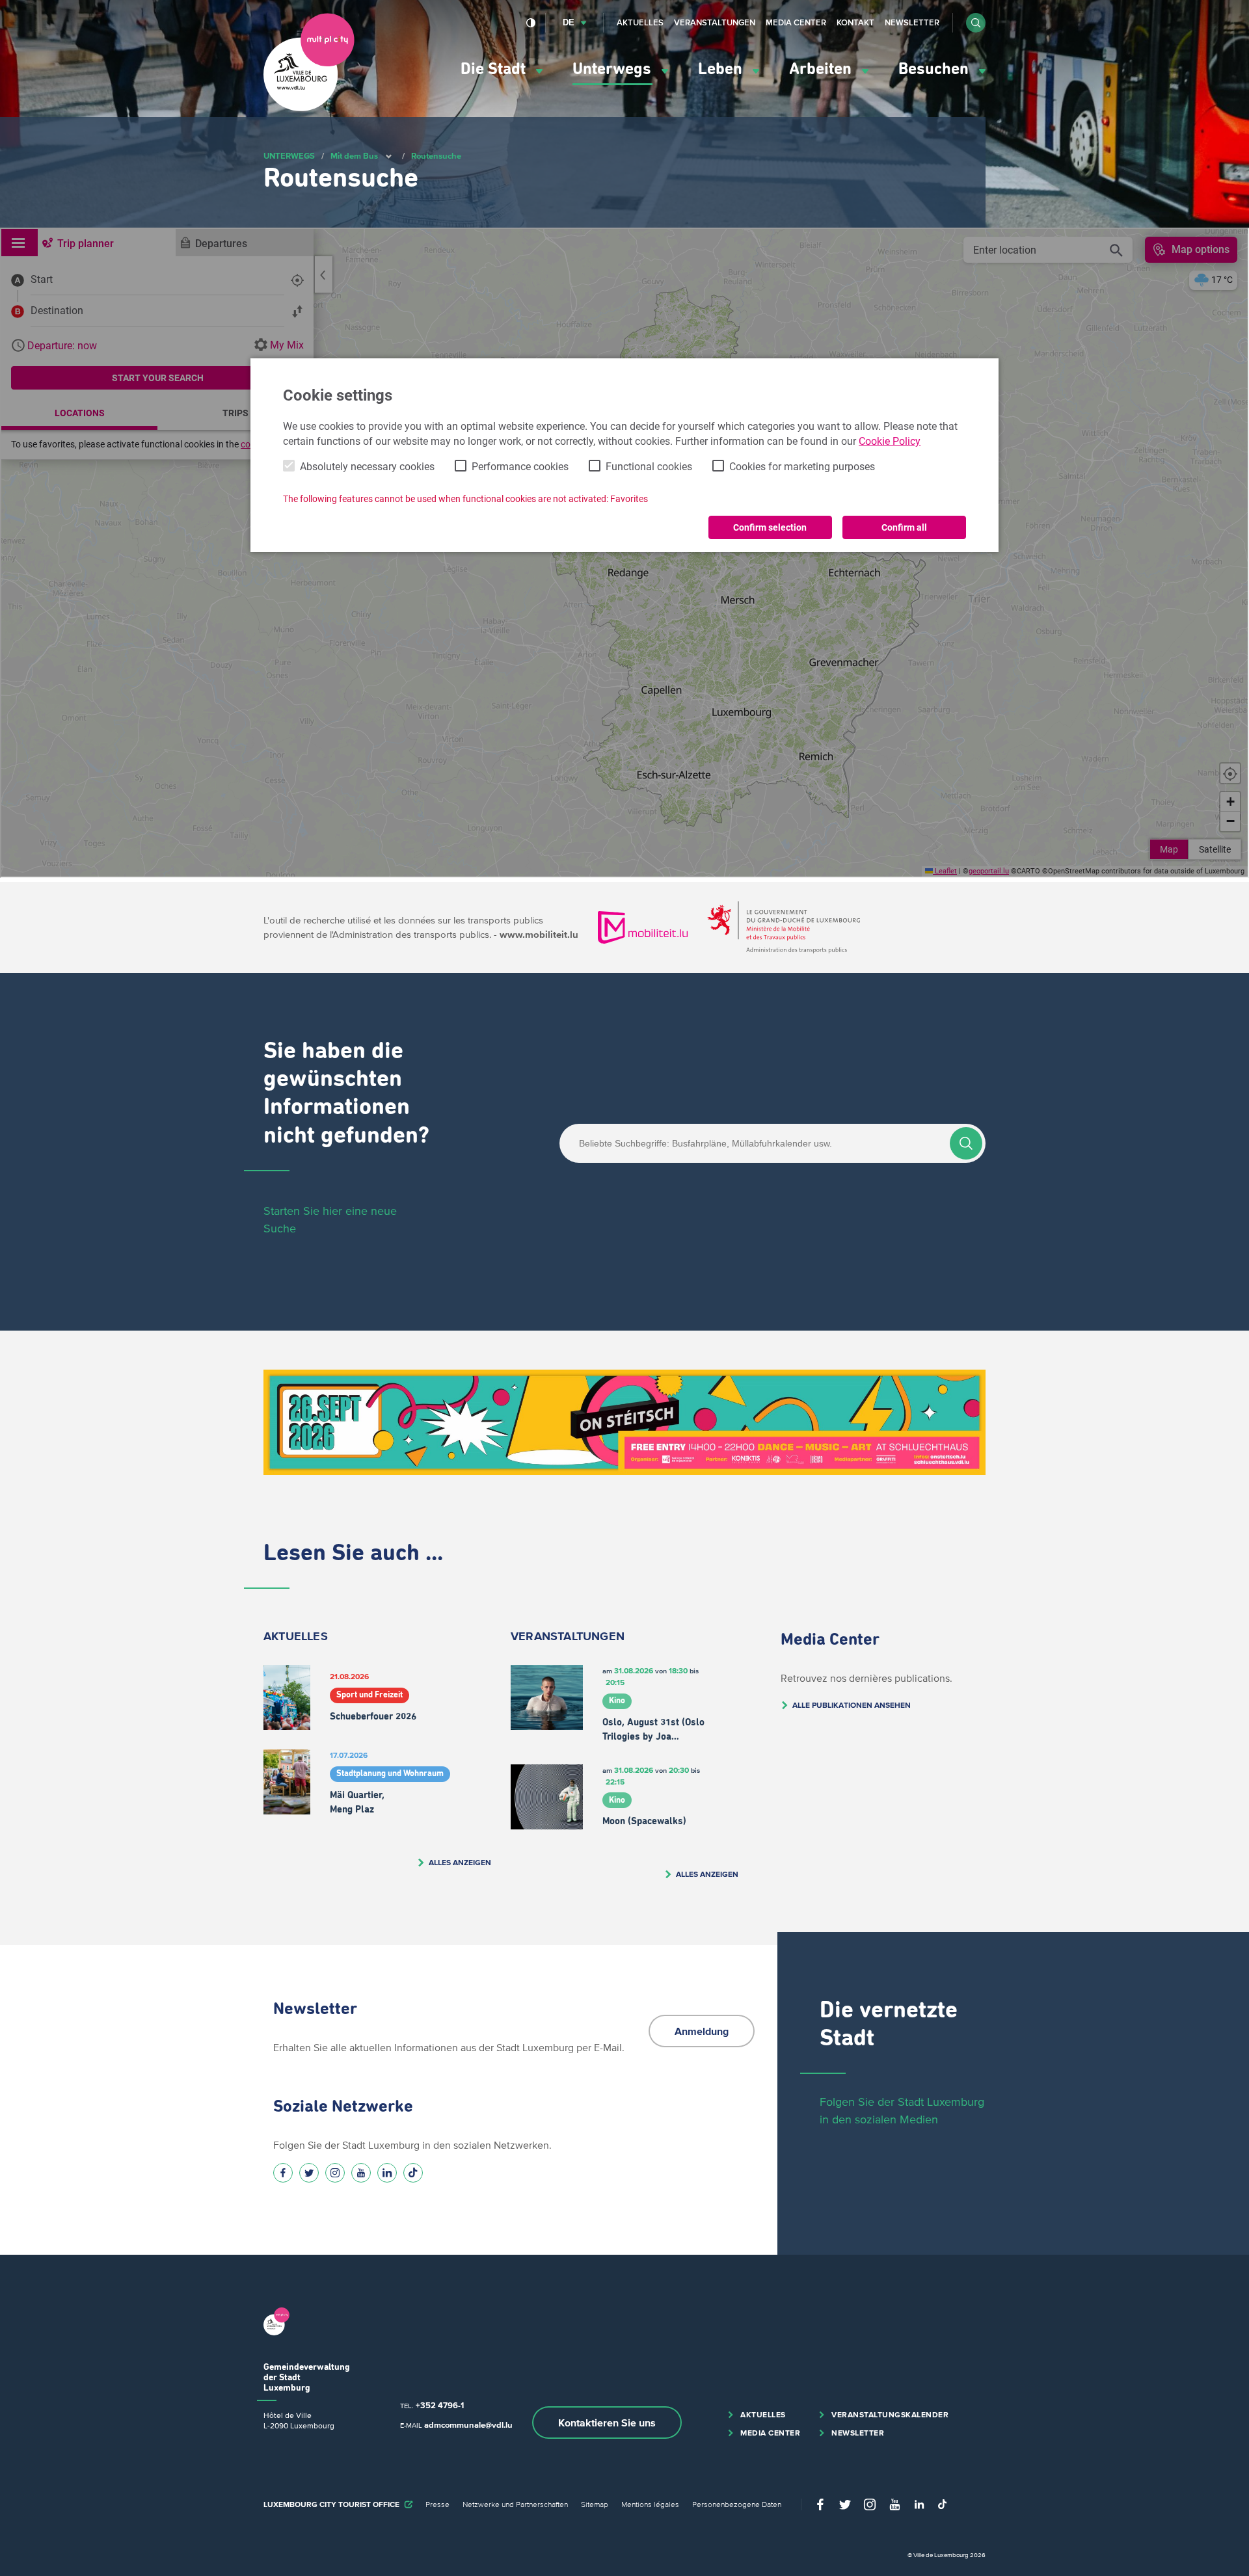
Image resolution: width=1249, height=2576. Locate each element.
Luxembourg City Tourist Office (331, 2504)
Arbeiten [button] (822, 69)
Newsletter (912, 22)
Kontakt (855, 22)
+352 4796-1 (440, 2405)
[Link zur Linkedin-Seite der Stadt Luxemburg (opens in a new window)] (387, 2173)
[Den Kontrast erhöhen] (531, 23)
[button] (976, 23)
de (569, 22)
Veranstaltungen (715, 22)
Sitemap (595, 2504)
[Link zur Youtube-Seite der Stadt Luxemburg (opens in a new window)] (361, 2173)
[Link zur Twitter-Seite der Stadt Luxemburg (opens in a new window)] (309, 2173)
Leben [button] (722, 69)
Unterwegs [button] (614, 69)
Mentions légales (650, 2504)
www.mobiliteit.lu (539, 934)
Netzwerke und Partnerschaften (515, 2504)
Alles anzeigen (460, 1862)
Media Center (796, 22)
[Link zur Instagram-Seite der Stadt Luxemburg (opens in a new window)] (335, 2173)
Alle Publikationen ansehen (852, 1705)
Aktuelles (640, 22)
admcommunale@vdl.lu (468, 2425)
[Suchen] (966, 1143)
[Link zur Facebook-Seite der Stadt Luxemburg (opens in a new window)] (283, 2173)
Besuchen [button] (935, 69)
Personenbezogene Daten (737, 2504)
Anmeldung (702, 2031)
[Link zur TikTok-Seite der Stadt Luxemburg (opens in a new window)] (413, 2173)
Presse (437, 2504)
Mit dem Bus (354, 156)
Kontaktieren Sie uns (607, 2423)
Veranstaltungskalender (890, 2414)
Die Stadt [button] (495, 69)
